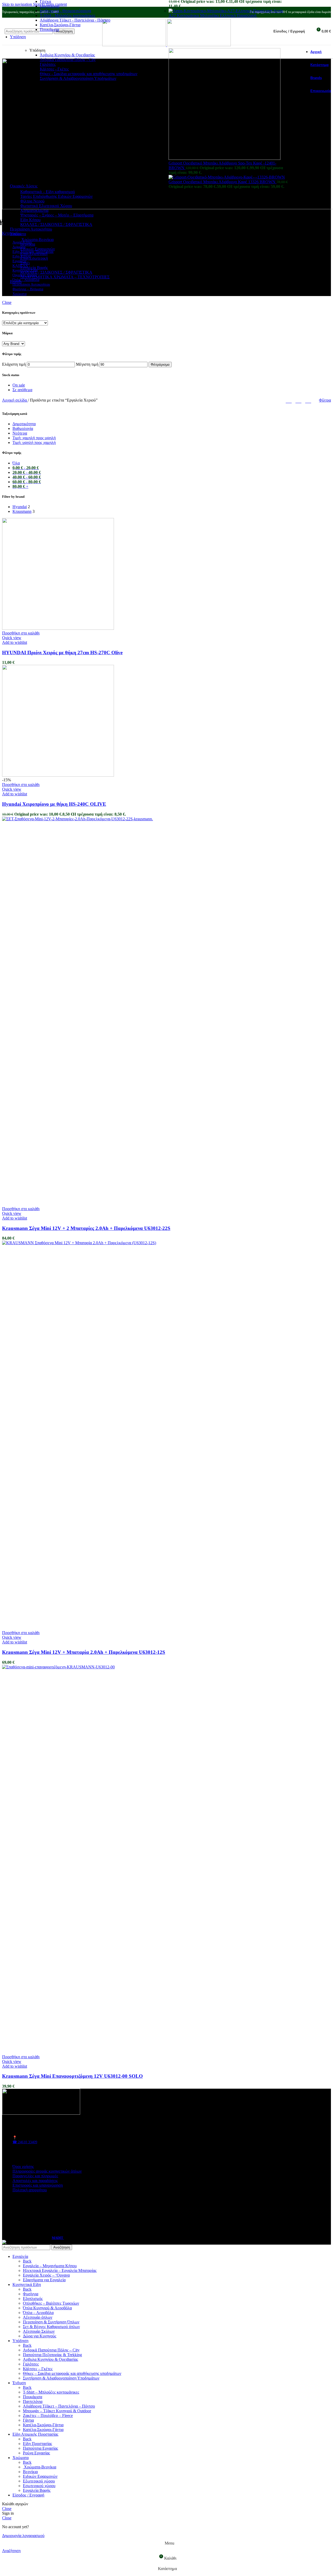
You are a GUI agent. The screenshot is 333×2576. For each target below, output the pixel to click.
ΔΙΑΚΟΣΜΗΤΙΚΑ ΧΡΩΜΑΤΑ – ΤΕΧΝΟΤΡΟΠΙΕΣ (65, 277)
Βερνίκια (28, 244)
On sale (19, 385)
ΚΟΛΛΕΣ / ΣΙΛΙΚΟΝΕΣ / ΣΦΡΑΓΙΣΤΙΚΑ (56, 224)
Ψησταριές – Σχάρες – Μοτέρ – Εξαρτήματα (57, 215)
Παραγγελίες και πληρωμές (35, 2176)
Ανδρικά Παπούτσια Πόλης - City (68, 60)
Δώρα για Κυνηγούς (40, 2336)
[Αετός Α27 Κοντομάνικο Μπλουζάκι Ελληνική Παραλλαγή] (221, 11)
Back (27, 2261)
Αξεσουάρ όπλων (38, 2317)
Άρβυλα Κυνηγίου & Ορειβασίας (67, 55)
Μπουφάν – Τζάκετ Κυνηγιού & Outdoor (57, 2411)
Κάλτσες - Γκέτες (54, 69)
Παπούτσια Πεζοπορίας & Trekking (52, 2355)
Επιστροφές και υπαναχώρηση (38, 2185)
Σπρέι (25, 263)
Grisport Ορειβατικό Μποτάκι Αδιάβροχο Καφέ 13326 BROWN (223, 182)
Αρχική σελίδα (15, 400)
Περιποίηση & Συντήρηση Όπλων (51, 2322)
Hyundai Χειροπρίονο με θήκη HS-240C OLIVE (54, 804)
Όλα (16, 463)
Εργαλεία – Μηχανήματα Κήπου (50, 2266)
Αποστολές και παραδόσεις (35, 2181)
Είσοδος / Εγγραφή (28, 2495)
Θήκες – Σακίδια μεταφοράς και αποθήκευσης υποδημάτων (72, 2373)
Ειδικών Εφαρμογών (38, 249)
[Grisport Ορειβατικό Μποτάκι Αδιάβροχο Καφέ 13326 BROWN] (227, 177)
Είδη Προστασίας (37, 2444)
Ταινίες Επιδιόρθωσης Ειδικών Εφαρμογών (56, 196)
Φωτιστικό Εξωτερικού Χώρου (46, 206)
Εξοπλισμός (33, 2299)
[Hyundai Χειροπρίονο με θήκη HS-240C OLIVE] (58, 775)
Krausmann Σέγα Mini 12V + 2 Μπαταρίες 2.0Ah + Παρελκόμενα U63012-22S (86, 1228)
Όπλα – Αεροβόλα (38, 2313)
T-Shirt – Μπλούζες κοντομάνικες (51, 2392)
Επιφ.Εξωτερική (34, 254)
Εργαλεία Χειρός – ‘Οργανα (46, 2275)
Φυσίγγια (31, 2294)
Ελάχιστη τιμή (14, 364)
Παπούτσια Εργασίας (40, 2448)
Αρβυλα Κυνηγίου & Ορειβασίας (50, 2359)
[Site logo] (135, 45)
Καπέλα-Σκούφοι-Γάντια (60, 25)
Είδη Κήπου (30, 220)
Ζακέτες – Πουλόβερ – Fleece (48, 2416)
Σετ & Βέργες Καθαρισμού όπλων (51, 2327)
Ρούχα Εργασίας (36, 2453)
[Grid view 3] (299, 400)
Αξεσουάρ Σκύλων (39, 2331)
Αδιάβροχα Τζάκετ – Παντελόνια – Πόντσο (59, 2406)
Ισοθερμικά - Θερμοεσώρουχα (65, 11)
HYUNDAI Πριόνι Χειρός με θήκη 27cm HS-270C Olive (62, 653)
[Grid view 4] (308, 400)
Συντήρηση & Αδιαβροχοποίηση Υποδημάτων (78, 78)
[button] (21, 633)
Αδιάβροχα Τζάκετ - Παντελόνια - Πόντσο (75, 20)
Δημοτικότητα (24, 424)
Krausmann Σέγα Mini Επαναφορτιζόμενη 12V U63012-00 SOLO (72, 2076)
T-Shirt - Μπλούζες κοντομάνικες (68, 15)
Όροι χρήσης (23, 2167)
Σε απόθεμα (22, 390)
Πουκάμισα (49, 30)
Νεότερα (20, 433)
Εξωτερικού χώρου (39, 2481)
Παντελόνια (50, 6)
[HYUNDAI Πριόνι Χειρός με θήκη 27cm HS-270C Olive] (58, 628)
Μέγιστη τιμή (87, 364)
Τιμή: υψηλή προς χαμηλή (34, 443)
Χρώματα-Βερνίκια (37, 240)
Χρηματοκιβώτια (34, 210)
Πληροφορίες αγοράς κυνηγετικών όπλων (47, 2171)
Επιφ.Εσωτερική (34, 258)
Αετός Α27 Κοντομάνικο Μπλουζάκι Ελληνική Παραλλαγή (226, 13)
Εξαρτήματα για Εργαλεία (44, 2280)
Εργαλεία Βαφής (34, 268)
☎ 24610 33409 (25, 2142)
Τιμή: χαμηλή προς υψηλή (34, 438)
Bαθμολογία (23, 428)
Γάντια (28, 2420)
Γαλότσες (48, 64)
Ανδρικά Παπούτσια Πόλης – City (51, 2350)
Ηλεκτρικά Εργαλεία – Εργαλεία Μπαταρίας (60, 2270)
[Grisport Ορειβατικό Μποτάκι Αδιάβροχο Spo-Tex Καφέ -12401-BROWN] (225, 158)
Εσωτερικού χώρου (39, 2486)
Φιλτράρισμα (160, 365)
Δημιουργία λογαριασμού (23, 2536)
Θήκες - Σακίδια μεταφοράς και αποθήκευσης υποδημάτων (89, 74)
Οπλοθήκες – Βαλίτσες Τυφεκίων (51, 2303)
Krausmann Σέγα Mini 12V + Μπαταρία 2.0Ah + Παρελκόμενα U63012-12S (84, 1652)
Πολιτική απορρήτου (30, 2190)
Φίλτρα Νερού (32, 201)
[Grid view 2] (289, 400)
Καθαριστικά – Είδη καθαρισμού (48, 192)
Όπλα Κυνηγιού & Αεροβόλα (47, 2308)
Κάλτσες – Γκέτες (38, 2369)
